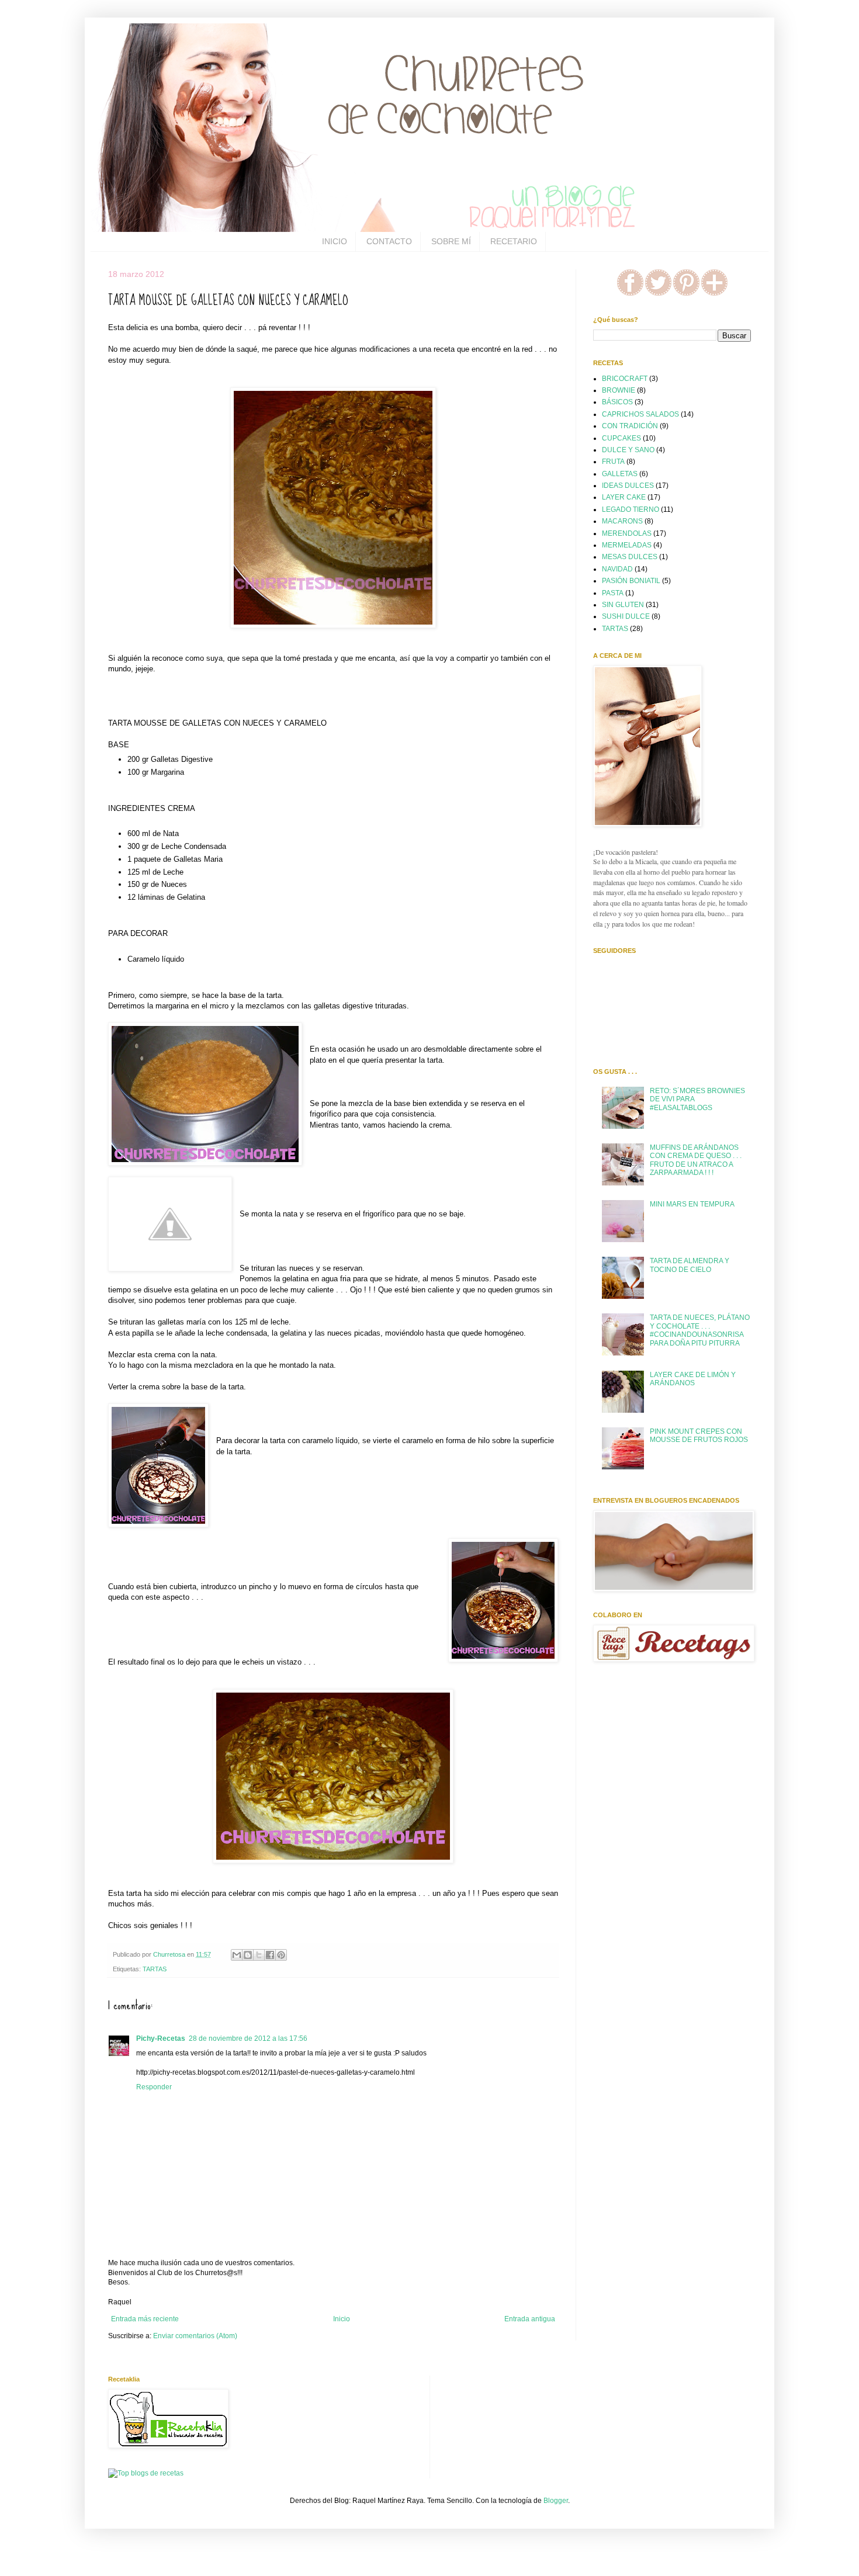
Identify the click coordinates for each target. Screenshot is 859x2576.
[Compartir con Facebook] (270, 1955)
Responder (154, 2087)
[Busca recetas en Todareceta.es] (146, 2473)
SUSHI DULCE (626, 616)
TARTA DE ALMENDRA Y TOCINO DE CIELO (690, 1265)
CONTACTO (389, 241)
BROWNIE (619, 390)
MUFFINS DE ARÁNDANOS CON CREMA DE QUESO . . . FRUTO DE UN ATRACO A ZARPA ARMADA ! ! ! (696, 1160)
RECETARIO (514, 241)
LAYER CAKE (624, 497)
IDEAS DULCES (628, 486)
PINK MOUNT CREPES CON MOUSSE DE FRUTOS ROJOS (699, 1436)
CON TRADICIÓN (630, 426)
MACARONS (622, 521)
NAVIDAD (617, 569)
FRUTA (613, 462)
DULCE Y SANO (628, 450)
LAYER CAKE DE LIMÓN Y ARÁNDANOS (693, 1379)
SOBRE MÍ (451, 241)
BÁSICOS (617, 402)
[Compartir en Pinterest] (281, 1955)
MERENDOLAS (627, 533)
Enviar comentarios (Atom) (195, 2336)
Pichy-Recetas (161, 2038)
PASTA (613, 593)
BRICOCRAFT (625, 379)
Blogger (556, 2501)
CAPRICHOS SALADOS (640, 414)
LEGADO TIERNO (631, 509)
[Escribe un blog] (248, 1955)
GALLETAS (620, 474)
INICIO (335, 241)
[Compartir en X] (259, 1955)
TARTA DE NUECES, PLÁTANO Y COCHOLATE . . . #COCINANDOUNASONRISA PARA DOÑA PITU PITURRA (700, 1330)
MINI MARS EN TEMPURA (692, 1204)
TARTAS (155, 1969)
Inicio (342, 2319)
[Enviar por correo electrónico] (237, 1955)
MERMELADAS (627, 545)
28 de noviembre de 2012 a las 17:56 (248, 2038)
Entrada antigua (530, 2319)
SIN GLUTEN (623, 605)
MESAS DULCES (630, 557)
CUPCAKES (621, 438)
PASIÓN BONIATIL (631, 581)
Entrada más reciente (145, 2319)
